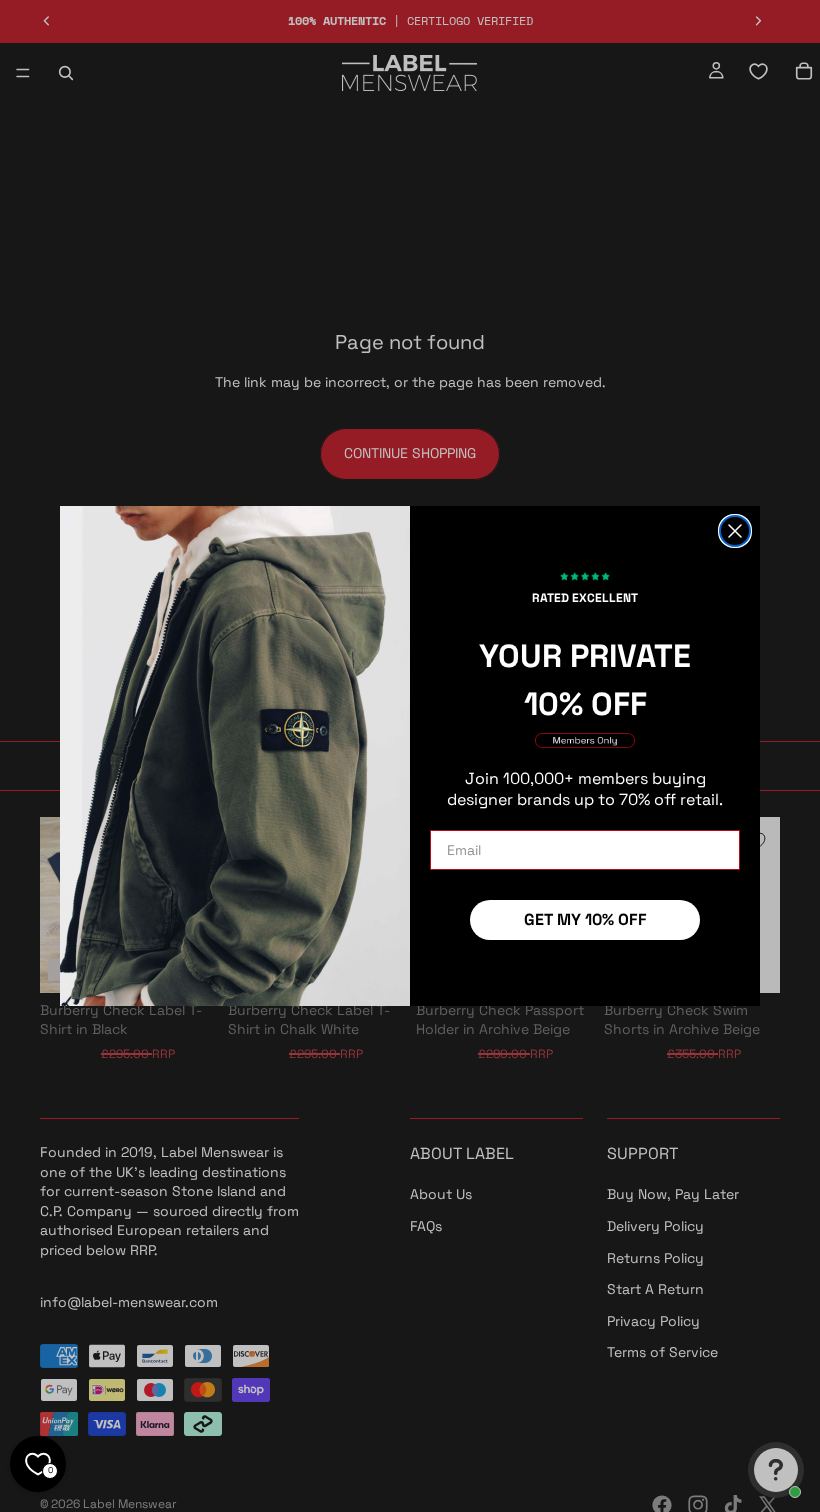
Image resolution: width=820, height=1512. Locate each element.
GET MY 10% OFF (585, 919)
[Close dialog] (735, 531)
